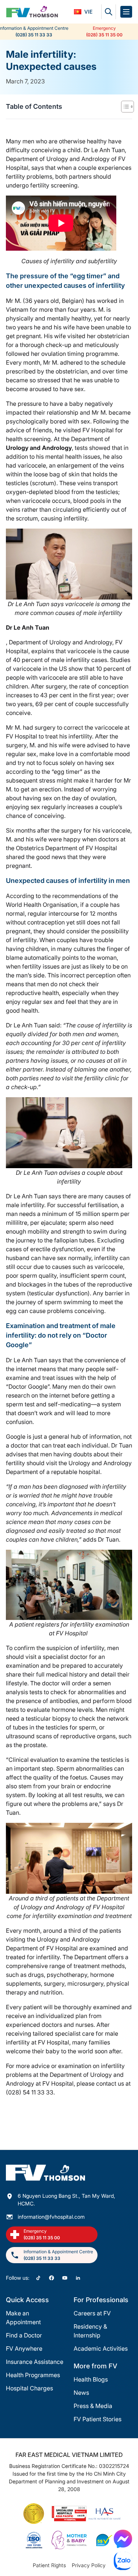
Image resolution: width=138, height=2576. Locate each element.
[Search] (109, 12)
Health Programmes (33, 2375)
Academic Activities (101, 2348)
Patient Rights (49, 2565)
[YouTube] (65, 2278)
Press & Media (93, 2406)
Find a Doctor (24, 2335)
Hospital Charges (29, 2388)
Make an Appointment (23, 2318)
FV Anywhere (24, 2348)
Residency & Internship (90, 2331)
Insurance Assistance (35, 2362)
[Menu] (126, 12)
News (81, 2393)
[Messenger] (123, 2539)
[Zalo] (123, 2561)
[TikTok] (38, 2278)
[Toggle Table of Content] (124, 107)
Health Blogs (91, 2379)
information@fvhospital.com (51, 2217)
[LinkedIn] (78, 2278)
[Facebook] (52, 2278)
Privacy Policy (89, 2565)
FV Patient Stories (98, 2419)
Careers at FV (92, 2313)
